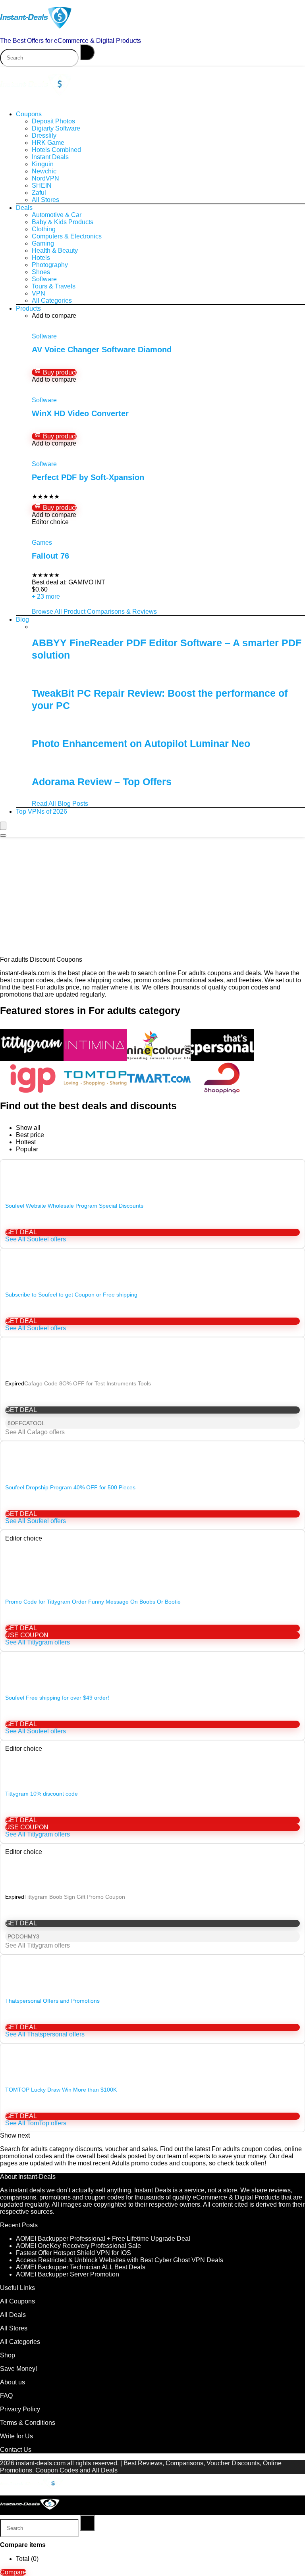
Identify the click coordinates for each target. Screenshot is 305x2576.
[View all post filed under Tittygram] (32, 1059)
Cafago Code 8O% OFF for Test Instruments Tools (88, 1383)
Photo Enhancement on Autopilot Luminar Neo (141, 743)
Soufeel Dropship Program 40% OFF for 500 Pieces (70, 1487)
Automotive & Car (57, 215)
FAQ (6, 2396)
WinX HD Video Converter (80, 413)
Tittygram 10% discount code (42, 1794)
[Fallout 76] (68, 529)
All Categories (52, 301)
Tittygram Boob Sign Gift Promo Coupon (75, 1897)
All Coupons (17, 2301)
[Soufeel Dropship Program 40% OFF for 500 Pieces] (152, 1457)
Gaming (43, 243)
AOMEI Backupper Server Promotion (68, 2274)
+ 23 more (46, 596)
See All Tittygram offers (38, 1642)
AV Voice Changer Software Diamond (102, 350)
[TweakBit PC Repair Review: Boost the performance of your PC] (75, 677)
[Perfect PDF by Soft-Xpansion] (77, 450)
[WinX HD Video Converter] (85, 387)
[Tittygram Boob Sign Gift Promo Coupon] (152, 1880)
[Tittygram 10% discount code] (152, 1770)
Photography (50, 265)
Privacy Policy (20, 2409)
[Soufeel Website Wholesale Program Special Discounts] (152, 1175)
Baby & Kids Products (63, 222)
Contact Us (16, 2450)
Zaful (39, 193)
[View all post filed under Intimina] (95, 1059)
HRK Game (48, 143)
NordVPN (45, 178)
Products (28, 308)
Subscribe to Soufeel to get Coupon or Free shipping (71, 1295)
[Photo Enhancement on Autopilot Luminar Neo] (70, 727)
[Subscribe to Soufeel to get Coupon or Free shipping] (152, 1264)
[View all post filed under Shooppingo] (222, 1092)
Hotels (41, 258)
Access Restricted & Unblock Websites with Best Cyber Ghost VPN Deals (120, 2260)
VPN (39, 293)
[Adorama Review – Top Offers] (72, 766)
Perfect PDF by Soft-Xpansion (88, 477)
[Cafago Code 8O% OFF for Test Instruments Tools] (152, 1353)
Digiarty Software (56, 128)
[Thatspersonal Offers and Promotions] (152, 1983)
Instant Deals (50, 157)
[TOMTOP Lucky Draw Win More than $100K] (152, 2052)
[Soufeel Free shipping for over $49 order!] (152, 1667)
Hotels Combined (56, 150)
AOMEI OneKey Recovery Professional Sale (78, 2246)
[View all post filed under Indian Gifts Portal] (32, 1092)
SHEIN (42, 185)
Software (44, 279)
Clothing (44, 229)
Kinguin (43, 164)
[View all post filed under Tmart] (159, 1092)
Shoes (41, 272)
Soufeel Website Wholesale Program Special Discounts (74, 1206)
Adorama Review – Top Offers (102, 782)
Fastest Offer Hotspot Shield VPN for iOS (73, 2253)
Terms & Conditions (28, 2423)
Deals (24, 208)
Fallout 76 (50, 556)
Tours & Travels (54, 286)
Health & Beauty (55, 251)
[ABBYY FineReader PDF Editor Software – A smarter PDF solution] (78, 627)
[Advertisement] (152, 897)
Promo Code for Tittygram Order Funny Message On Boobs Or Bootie (93, 1602)
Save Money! (19, 2369)
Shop (8, 2355)
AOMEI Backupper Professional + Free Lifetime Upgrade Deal (103, 2239)
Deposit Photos (53, 121)
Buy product (59, 372)
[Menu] (3, 826)
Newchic (44, 171)
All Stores (45, 200)
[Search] (87, 52)
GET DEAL (21, 1232)
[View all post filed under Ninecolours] (159, 1059)
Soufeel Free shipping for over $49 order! (57, 1698)
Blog (22, 620)
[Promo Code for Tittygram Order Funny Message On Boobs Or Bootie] (152, 1588)
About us (13, 2382)
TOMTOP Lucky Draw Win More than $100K (61, 2090)
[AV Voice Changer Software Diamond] (102, 323)
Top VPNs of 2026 (42, 812)
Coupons (29, 114)
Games (42, 543)
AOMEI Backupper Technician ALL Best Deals (81, 2267)
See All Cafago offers (35, 1432)
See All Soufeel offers (36, 1239)
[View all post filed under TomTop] (95, 1092)
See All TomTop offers (36, 2123)
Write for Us (16, 2436)
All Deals (13, 2315)
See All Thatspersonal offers (45, 2034)
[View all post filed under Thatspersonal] (222, 1059)
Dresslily (44, 135)
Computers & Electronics (67, 236)
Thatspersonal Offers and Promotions (52, 2001)
